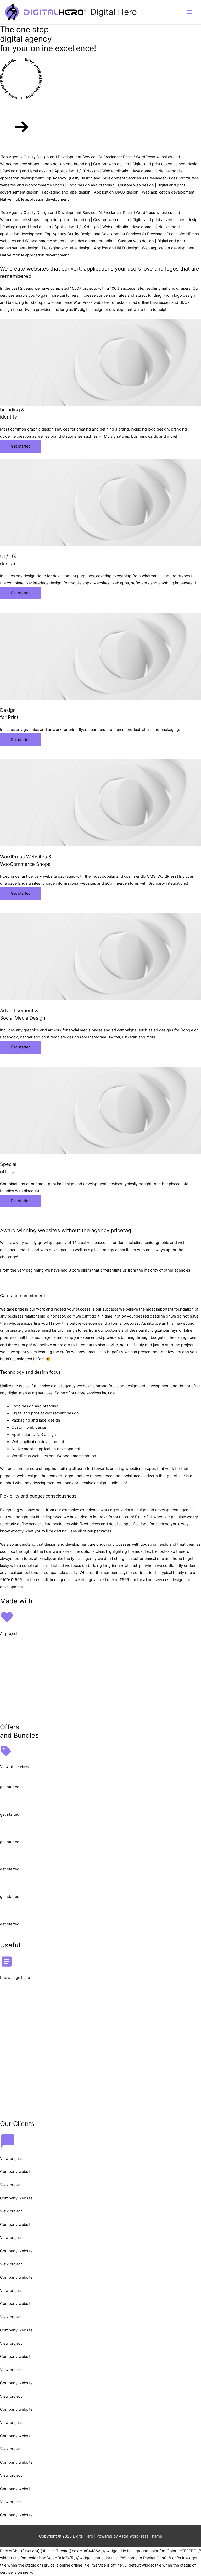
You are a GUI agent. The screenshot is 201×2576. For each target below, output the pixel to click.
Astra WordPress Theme (140, 2536)
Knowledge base (15, 1978)
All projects (10, 1634)
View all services (15, 1767)
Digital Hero (114, 12)
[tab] (100, 1283)
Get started (21, 446)
